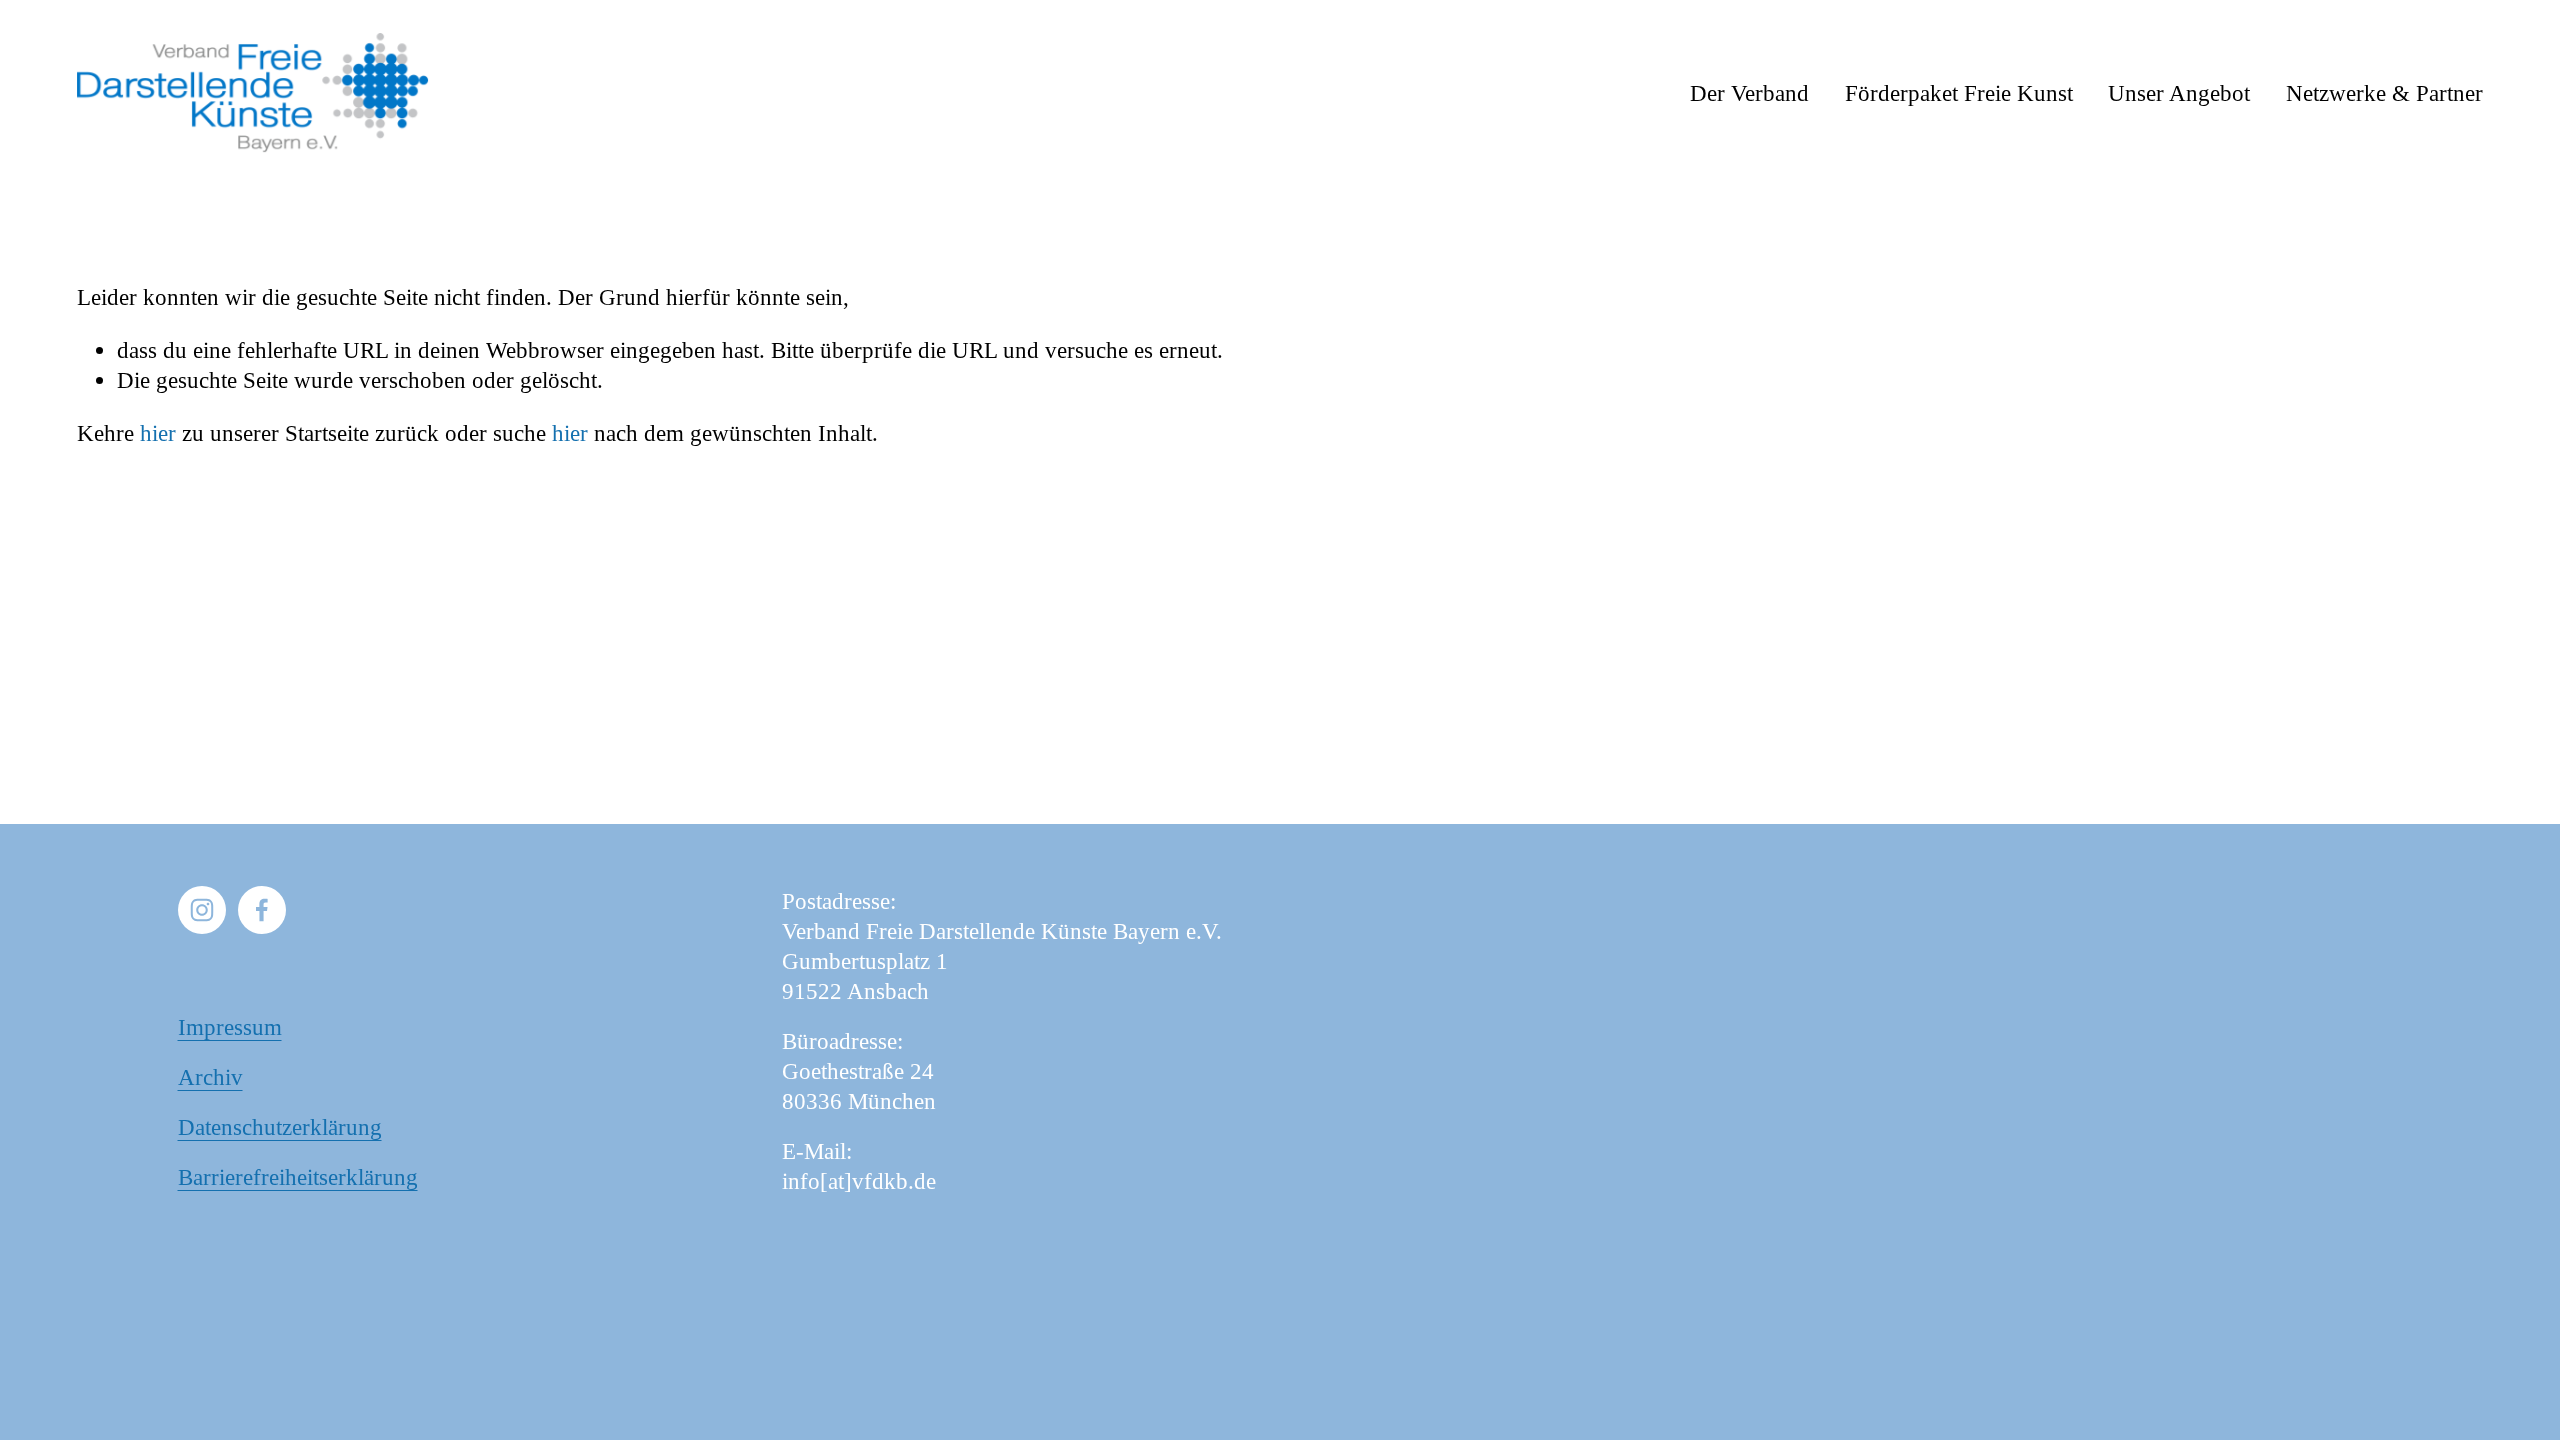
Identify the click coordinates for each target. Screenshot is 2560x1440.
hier (158, 433)
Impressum (230, 1027)
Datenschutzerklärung (280, 1127)
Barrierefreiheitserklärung (298, 1177)
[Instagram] (202, 910)
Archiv (210, 1077)
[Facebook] (262, 910)
